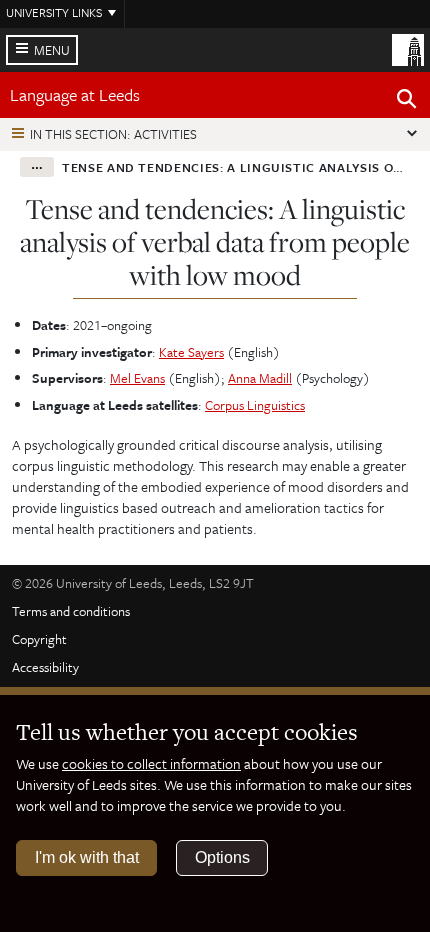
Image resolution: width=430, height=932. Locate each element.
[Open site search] (407, 102)
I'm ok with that (87, 857)
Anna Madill (260, 378)
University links (54, 12)
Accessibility (45, 667)
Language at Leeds (75, 94)
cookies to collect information (151, 763)
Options (222, 857)
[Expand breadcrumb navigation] (37, 167)
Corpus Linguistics (255, 405)
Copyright (39, 639)
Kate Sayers (191, 352)
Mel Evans (137, 378)
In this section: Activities (113, 134)
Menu (52, 50)
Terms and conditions (71, 611)
